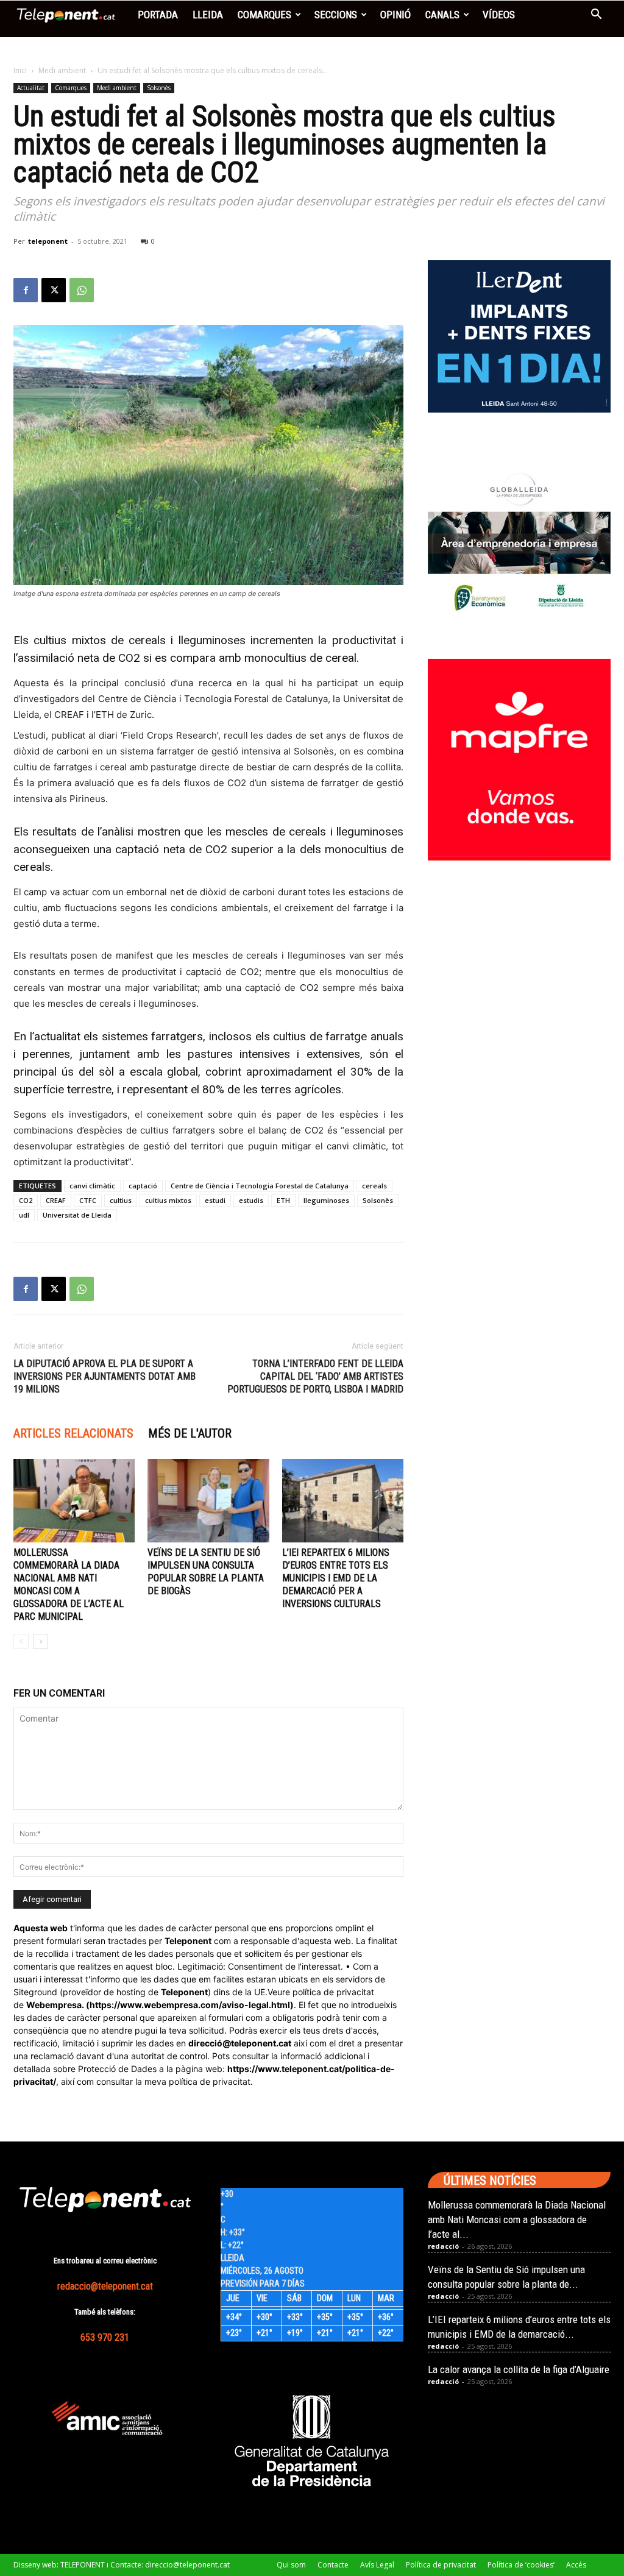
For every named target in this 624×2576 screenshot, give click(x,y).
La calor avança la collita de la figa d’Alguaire (519, 2369)
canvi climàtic (92, 1186)
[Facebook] (26, 290)
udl (24, 1215)
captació (143, 1186)
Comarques (264, 15)
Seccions (336, 15)
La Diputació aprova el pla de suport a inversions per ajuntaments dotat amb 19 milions (105, 1376)
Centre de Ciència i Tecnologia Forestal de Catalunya (260, 1186)
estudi (215, 1200)
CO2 (26, 1200)
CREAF (56, 1200)
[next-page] (41, 1641)
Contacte (333, 2565)
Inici (20, 70)
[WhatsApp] (82, 290)
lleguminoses (326, 1200)
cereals (374, 1186)
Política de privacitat (441, 2565)
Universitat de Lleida (77, 1215)
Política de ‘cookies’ (521, 2565)
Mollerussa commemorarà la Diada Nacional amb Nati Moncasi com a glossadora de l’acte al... (517, 2219)
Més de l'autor (190, 1433)
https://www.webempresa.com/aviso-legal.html (190, 2005)
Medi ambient (62, 70)
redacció (443, 2246)
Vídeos (499, 15)
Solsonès (159, 88)
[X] (54, 290)
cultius (121, 1200)
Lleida (208, 15)
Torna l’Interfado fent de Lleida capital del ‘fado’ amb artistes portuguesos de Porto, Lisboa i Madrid (315, 1376)
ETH (283, 1200)
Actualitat (31, 88)
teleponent (48, 241)
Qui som (291, 2565)
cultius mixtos (168, 1200)
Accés (576, 2565)
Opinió (395, 15)
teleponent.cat (261, 2043)
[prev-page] (21, 1641)
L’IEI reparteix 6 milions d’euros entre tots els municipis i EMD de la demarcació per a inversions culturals (336, 1578)
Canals (442, 15)
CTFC (88, 1200)
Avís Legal (377, 2565)
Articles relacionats (73, 1433)
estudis (251, 1200)
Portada (158, 15)
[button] (596, 16)
